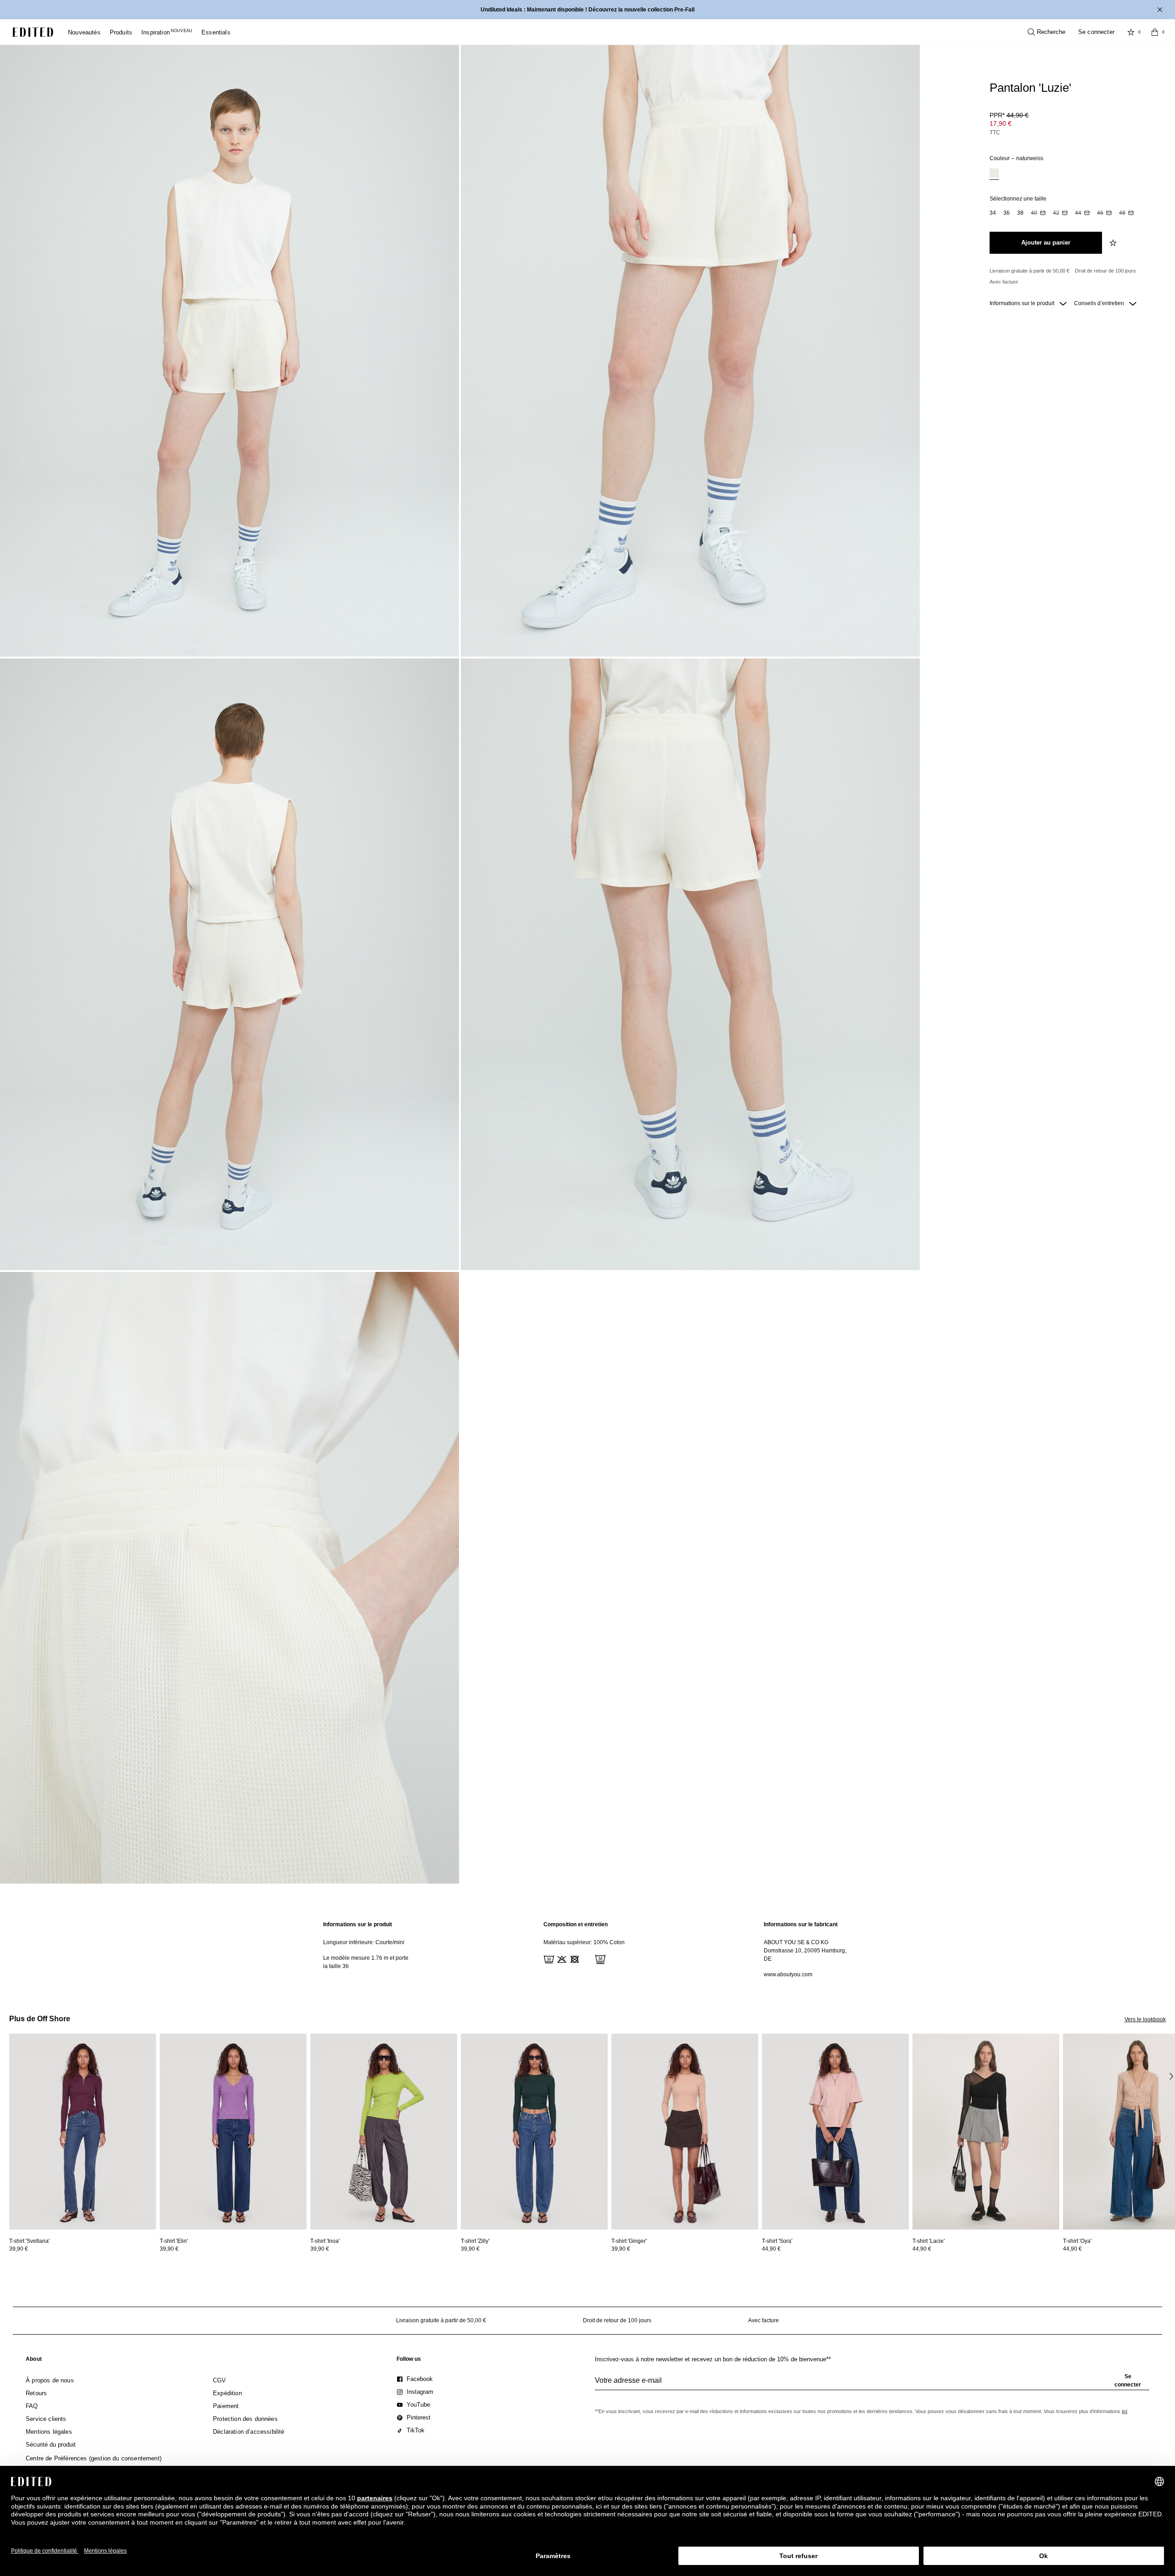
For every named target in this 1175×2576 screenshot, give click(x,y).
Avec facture (1004, 282)
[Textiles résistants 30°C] (548, 1958)
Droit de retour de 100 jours (1105, 271)
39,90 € (19, 2249)
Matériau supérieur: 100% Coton (584, 1942)
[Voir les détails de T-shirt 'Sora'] (835, 2132)
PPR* (1009, 115)
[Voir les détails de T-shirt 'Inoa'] (384, 2132)
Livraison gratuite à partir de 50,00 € (1030, 271)
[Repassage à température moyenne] (587, 1958)
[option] (994, 174)
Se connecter (1096, 32)
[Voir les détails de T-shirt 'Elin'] (233, 2132)
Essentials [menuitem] (216, 32)
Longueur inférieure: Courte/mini (364, 1942)
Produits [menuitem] (121, 32)
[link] (34, 2361)
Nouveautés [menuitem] (84, 32)
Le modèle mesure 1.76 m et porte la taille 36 (366, 1962)
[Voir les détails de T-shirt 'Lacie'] (986, 2132)
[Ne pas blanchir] (561, 1958)
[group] (872, 2384)
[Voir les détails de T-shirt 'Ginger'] (685, 2132)
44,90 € (771, 2249)
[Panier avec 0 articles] (1155, 32)
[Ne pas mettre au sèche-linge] (574, 1958)
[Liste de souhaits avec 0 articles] (1131, 32)
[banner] (587, 10)
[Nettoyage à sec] (599, 1958)
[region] (367, 1949)
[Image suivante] (1171, 2076)
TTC (995, 133)
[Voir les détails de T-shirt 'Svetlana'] (83, 2132)
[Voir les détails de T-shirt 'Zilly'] (534, 2132)
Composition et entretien (576, 1924)
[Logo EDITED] (33, 32)
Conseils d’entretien (1100, 303)
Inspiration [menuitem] (167, 32)
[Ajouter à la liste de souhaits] (1114, 243)
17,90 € (1001, 123)
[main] (587, 1949)
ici (1125, 2411)
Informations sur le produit (1023, 303)
